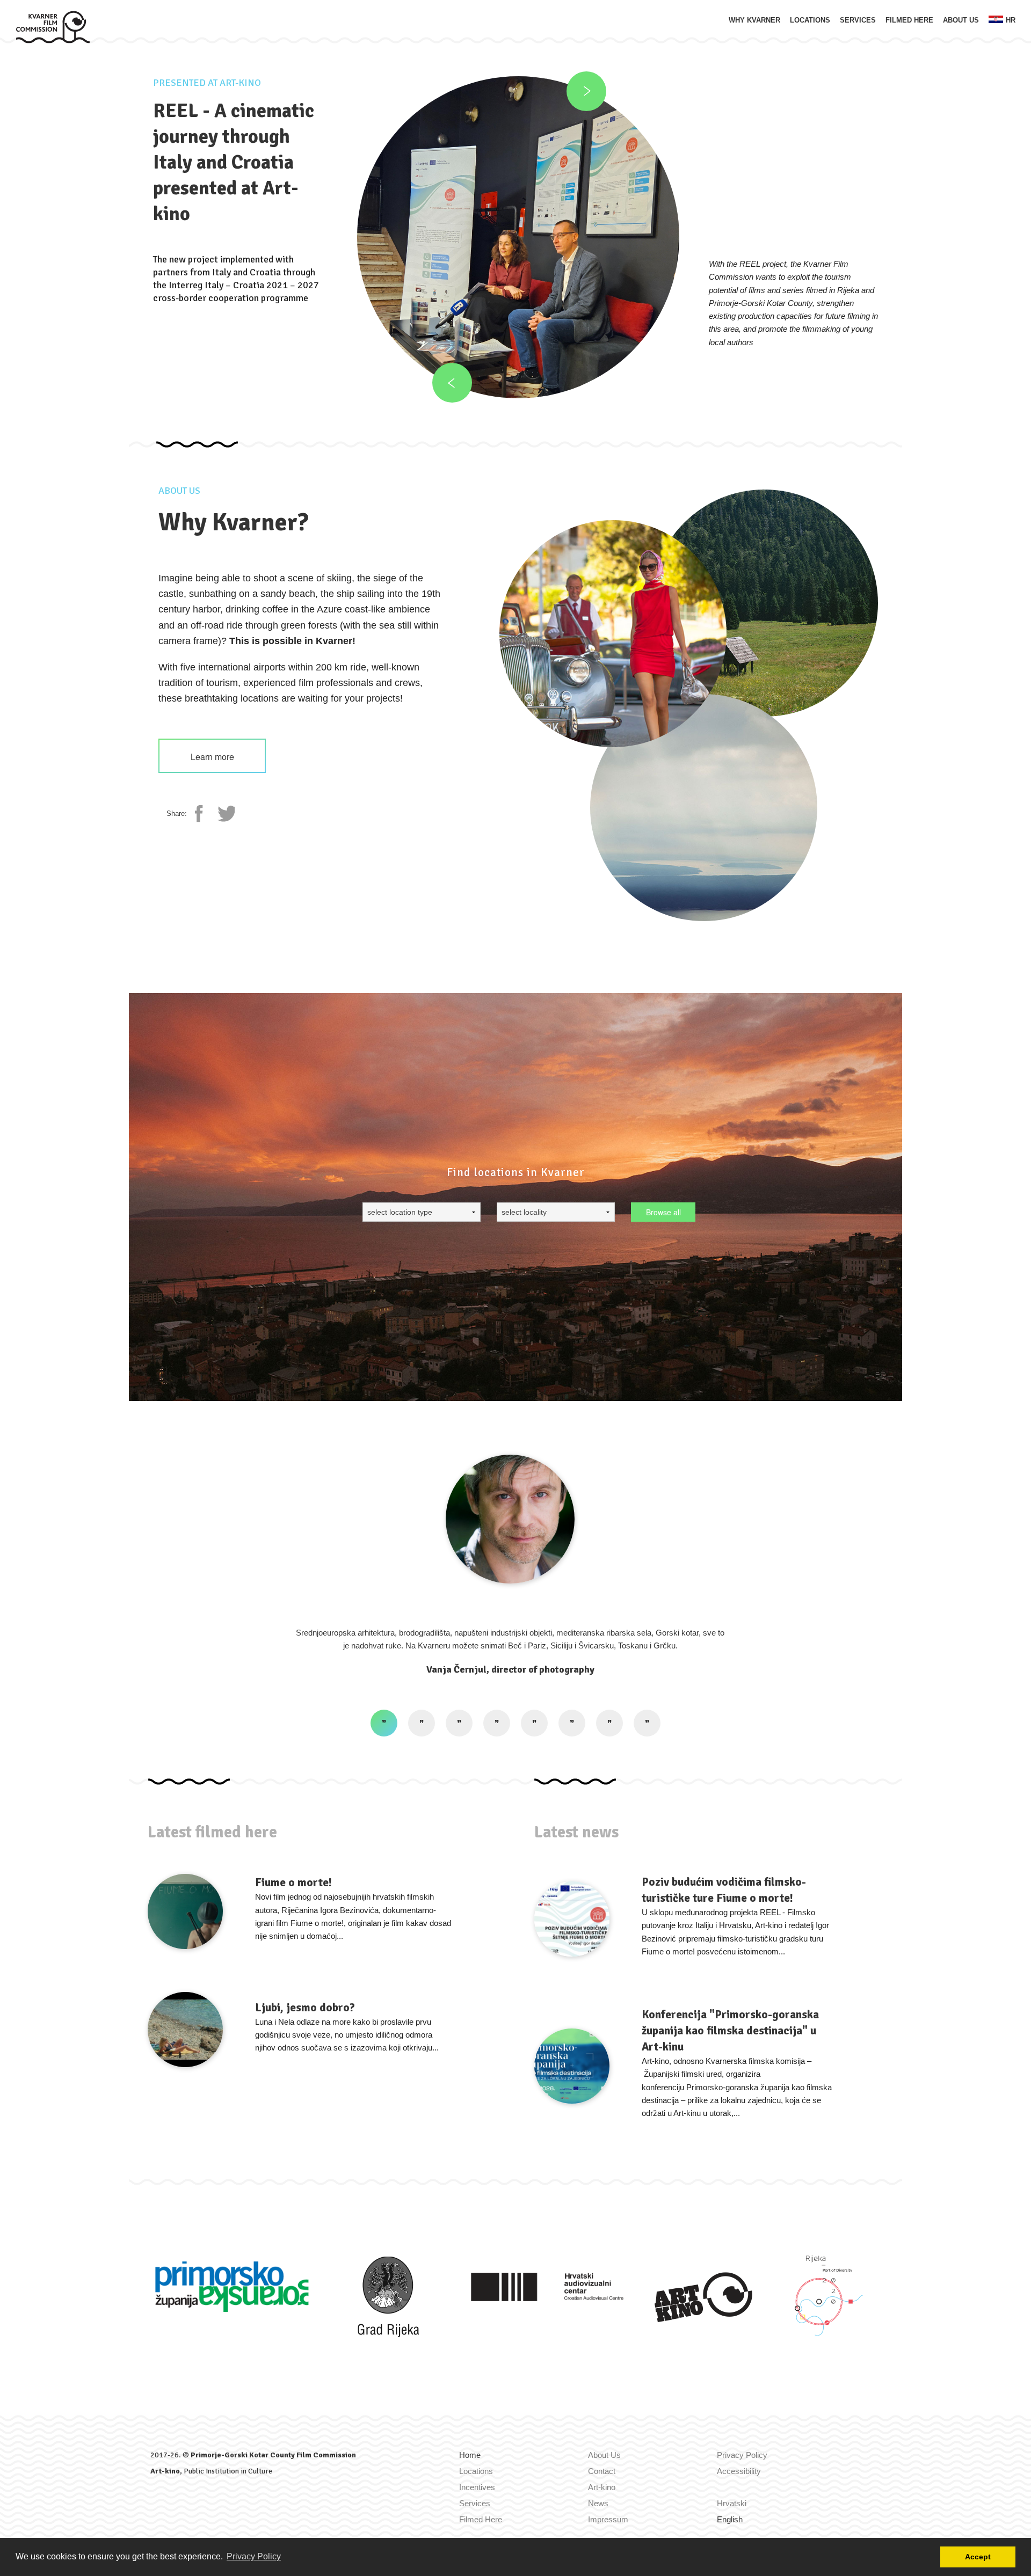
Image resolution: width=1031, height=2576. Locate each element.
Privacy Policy (742, 2455)
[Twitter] (226, 814)
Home (470, 2455)
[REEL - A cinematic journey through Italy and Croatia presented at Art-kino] (518, 237)
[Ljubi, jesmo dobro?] (185, 2030)
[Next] (586, 91)
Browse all (663, 1212)
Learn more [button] (212, 757)
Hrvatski (732, 2503)
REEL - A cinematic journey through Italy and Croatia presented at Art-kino (234, 162)
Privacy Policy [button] (254, 2556)
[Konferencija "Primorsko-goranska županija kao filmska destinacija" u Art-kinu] (572, 2066)
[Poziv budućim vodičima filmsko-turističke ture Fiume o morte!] (572, 1919)
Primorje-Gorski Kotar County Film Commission (273, 2455)
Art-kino (165, 2471)
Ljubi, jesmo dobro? (305, 2008)
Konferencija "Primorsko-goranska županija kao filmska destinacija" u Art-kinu (730, 2031)
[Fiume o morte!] (185, 1911)
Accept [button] (978, 2557)
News (598, 2503)
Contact (602, 2471)
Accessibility (739, 2471)
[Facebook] (204, 814)
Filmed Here (909, 20)
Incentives (477, 2487)
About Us (961, 20)
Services (858, 20)
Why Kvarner (754, 20)
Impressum (608, 2519)
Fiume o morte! (293, 1882)
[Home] (53, 26)
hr (1011, 20)
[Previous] (452, 383)
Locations (810, 20)
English (730, 2519)
